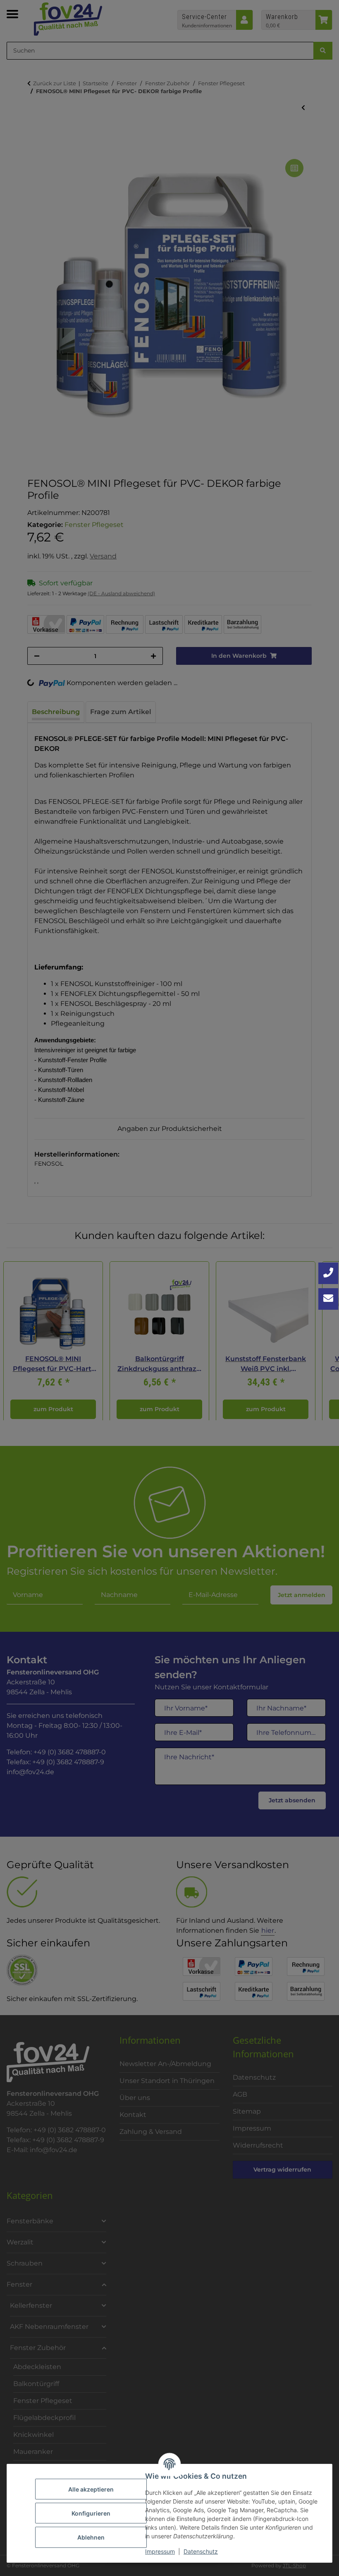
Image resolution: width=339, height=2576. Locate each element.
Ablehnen (91, 2537)
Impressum (160, 2551)
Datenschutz (201, 2551)
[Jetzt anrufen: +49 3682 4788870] (328, 1273)
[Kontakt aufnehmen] (328, 1299)
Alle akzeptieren (91, 2489)
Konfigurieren (91, 2513)
